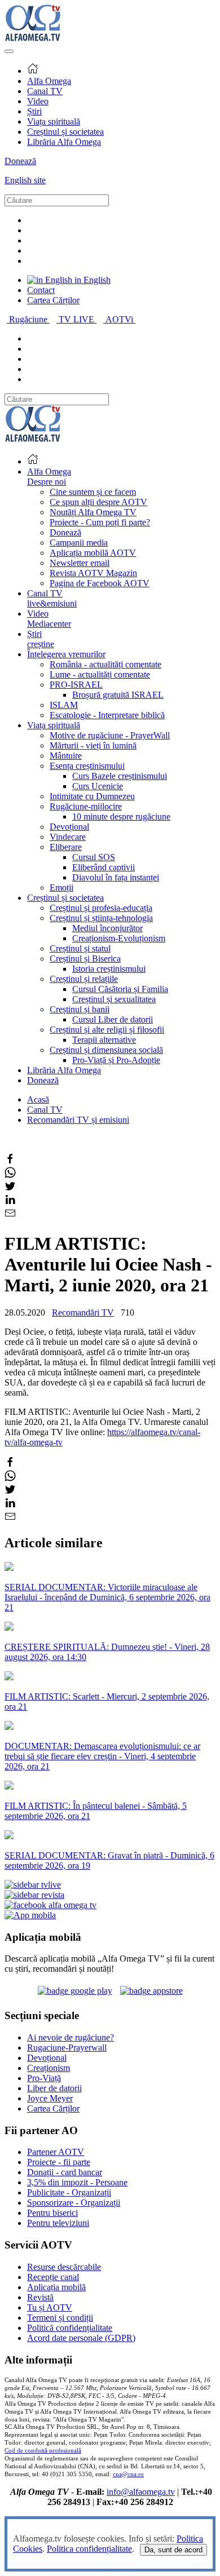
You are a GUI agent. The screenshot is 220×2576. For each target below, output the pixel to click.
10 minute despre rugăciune (121, 816)
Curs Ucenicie (98, 786)
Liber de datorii (54, 2088)
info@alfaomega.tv (141, 2492)
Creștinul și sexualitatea (114, 999)
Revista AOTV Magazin (93, 573)
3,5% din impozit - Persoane (77, 2182)
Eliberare (66, 847)
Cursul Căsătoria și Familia (120, 989)
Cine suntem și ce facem (93, 492)
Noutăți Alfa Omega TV (93, 512)
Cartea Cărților (53, 300)
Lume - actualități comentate (100, 674)
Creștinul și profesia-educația (101, 908)
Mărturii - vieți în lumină (93, 745)
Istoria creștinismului (109, 969)
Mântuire (66, 756)
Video (38, 101)
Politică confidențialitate (70, 2328)
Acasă (38, 1099)
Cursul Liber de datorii (113, 1019)
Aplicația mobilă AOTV (93, 553)
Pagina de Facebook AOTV (100, 583)
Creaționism (49, 2068)
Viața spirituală (54, 121)
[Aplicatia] (75, 1991)
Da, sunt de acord (173, 2550)
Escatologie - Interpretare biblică (107, 715)
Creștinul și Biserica (85, 959)
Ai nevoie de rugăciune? (71, 2037)
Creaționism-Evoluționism (119, 938)
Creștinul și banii (80, 1009)
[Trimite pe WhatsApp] (10, 1175)
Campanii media (79, 543)
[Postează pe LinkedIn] (10, 1202)
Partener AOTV (56, 2152)
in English (91, 280)
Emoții (61, 888)
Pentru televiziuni (58, 2223)
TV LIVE (78, 319)
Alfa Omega (49, 81)
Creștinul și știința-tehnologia (101, 918)
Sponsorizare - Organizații (74, 2203)
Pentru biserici (52, 2213)
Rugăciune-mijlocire (86, 806)
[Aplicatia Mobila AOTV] (151, 1991)
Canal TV (45, 91)
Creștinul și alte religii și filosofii (107, 1030)
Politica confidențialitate (89, 2549)
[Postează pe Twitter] (10, 1189)
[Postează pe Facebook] (10, 1161)
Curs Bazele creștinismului (120, 776)
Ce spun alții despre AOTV (98, 502)
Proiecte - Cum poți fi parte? (100, 522)
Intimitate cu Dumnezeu (92, 796)
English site (25, 180)
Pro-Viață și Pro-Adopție (116, 1060)
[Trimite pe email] (10, 1216)
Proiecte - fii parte (59, 2162)
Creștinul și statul (80, 948)
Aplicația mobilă (56, 2287)
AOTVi (120, 319)
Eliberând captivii (104, 867)
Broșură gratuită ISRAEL (118, 695)
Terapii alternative (104, 1040)
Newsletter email (80, 563)
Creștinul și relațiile (84, 979)
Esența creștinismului (87, 766)
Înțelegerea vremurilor (66, 654)
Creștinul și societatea (65, 132)
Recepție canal (53, 2277)
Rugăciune (29, 319)
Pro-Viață (44, 2078)
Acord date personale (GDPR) (81, 2338)
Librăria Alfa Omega (64, 142)
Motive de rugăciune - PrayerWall (110, 735)
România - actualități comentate (105, 664)
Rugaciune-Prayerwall (67, 2048)
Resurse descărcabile (64, 2267)
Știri (34, 111)
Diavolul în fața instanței (116, 877)
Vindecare (68, 837)
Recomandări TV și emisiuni (78, 1120)
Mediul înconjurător (107, 928)
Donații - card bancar (65, 2172)
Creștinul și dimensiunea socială (106, 1050)
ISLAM (64, 705)
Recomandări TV (83, 1313)
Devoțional (69, 827)
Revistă (40, 2297)
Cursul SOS (94, 857)
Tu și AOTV (50, 2307)
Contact (41, 290)
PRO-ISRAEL (76, 685)
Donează (20, 161)
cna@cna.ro (128, 2474)
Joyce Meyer (50, 2098)
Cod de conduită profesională (43, 2451)
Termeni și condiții (60, 2318)
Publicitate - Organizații (69, 2192)
